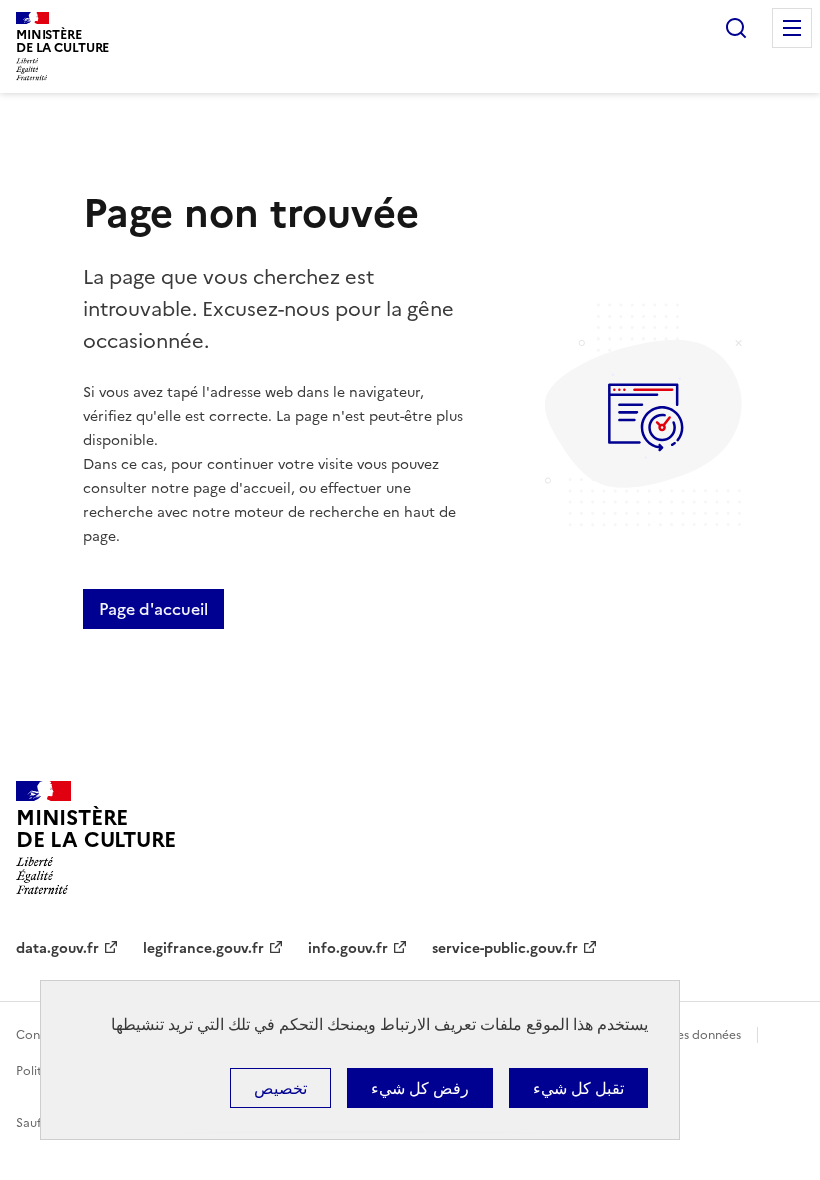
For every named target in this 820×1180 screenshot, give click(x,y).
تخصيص (280, 1088)
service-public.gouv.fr (505, 948)
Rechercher (736, 28)
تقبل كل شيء (578, 1088)
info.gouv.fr (348, 948)
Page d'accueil (153, 609)
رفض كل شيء (420, 1088)
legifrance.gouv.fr (203, 948)
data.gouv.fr (57, 948)
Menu (792, 28)
